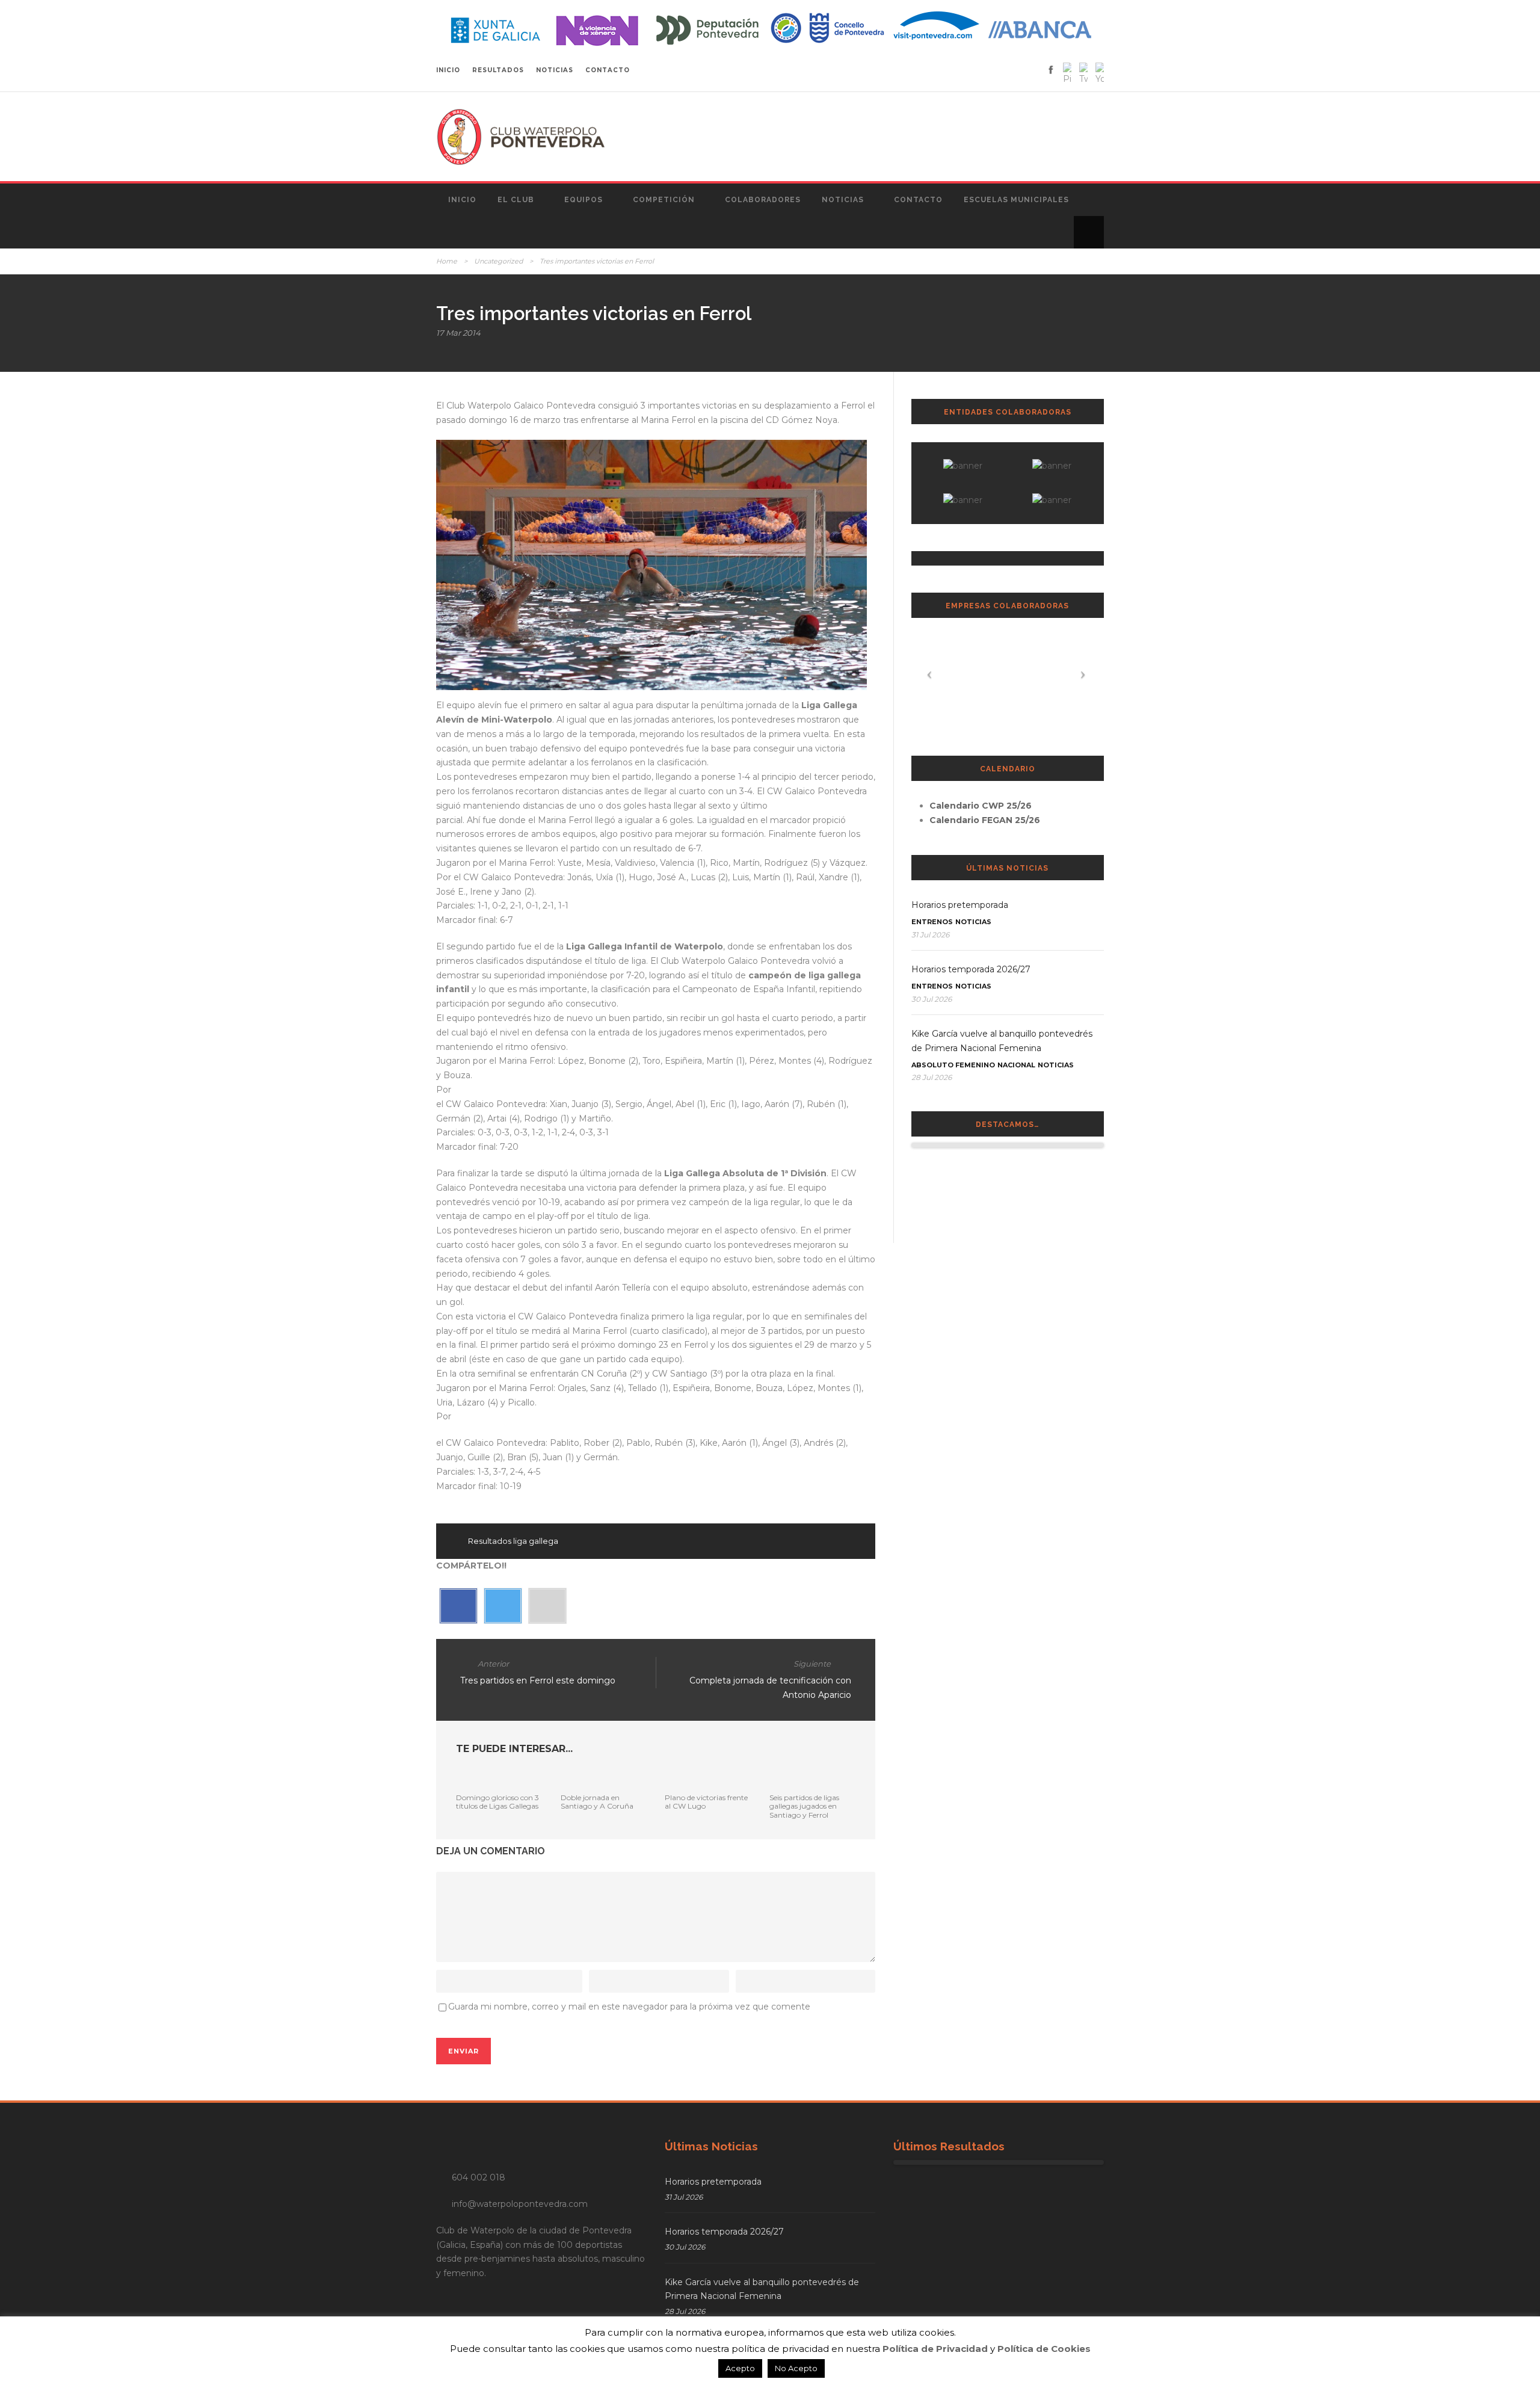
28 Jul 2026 (932, 1077)
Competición (664, 200)
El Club (516, 200)
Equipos (584, 200)
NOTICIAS (555, 70)
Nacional (1016, 1065)
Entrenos (932, 922)
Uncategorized (498, 261)
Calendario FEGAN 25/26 (985, 820)
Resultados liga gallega (513, 1541)
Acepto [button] (740, 2368)
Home (447, 261)
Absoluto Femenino (953, 1065)
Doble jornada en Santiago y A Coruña (597, 1802)
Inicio (462, 200)
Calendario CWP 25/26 (981, 806)
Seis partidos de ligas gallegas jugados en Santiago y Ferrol (804, 1806)
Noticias (843, 200)
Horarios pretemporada (960, 905)
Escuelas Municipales (1016, 200)
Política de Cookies (1044, 2349)
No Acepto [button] (796, 2368)
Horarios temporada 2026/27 (971, 969)
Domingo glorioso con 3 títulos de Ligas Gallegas (497, 1802)
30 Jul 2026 (932, 999)
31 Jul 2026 (930, 935)
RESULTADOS (498, 70)
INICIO (448, 70)
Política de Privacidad (935, 2349)
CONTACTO (608, 70)
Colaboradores (763, 200)
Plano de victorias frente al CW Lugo (706, 1802)
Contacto (918, 200)
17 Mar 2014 (458, 333)
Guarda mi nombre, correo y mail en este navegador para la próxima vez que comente (629, 2007)
